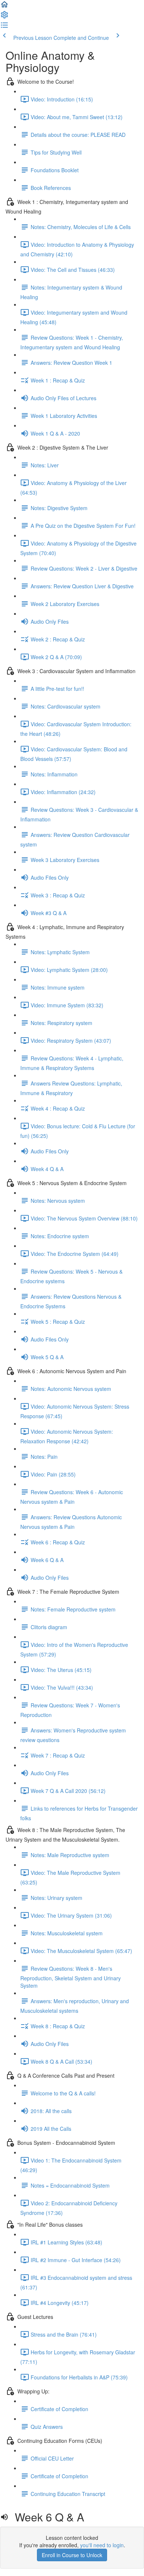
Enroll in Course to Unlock (72, 2555)
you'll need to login (102, 2545)
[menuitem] (4, 17)
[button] (4, 7)
